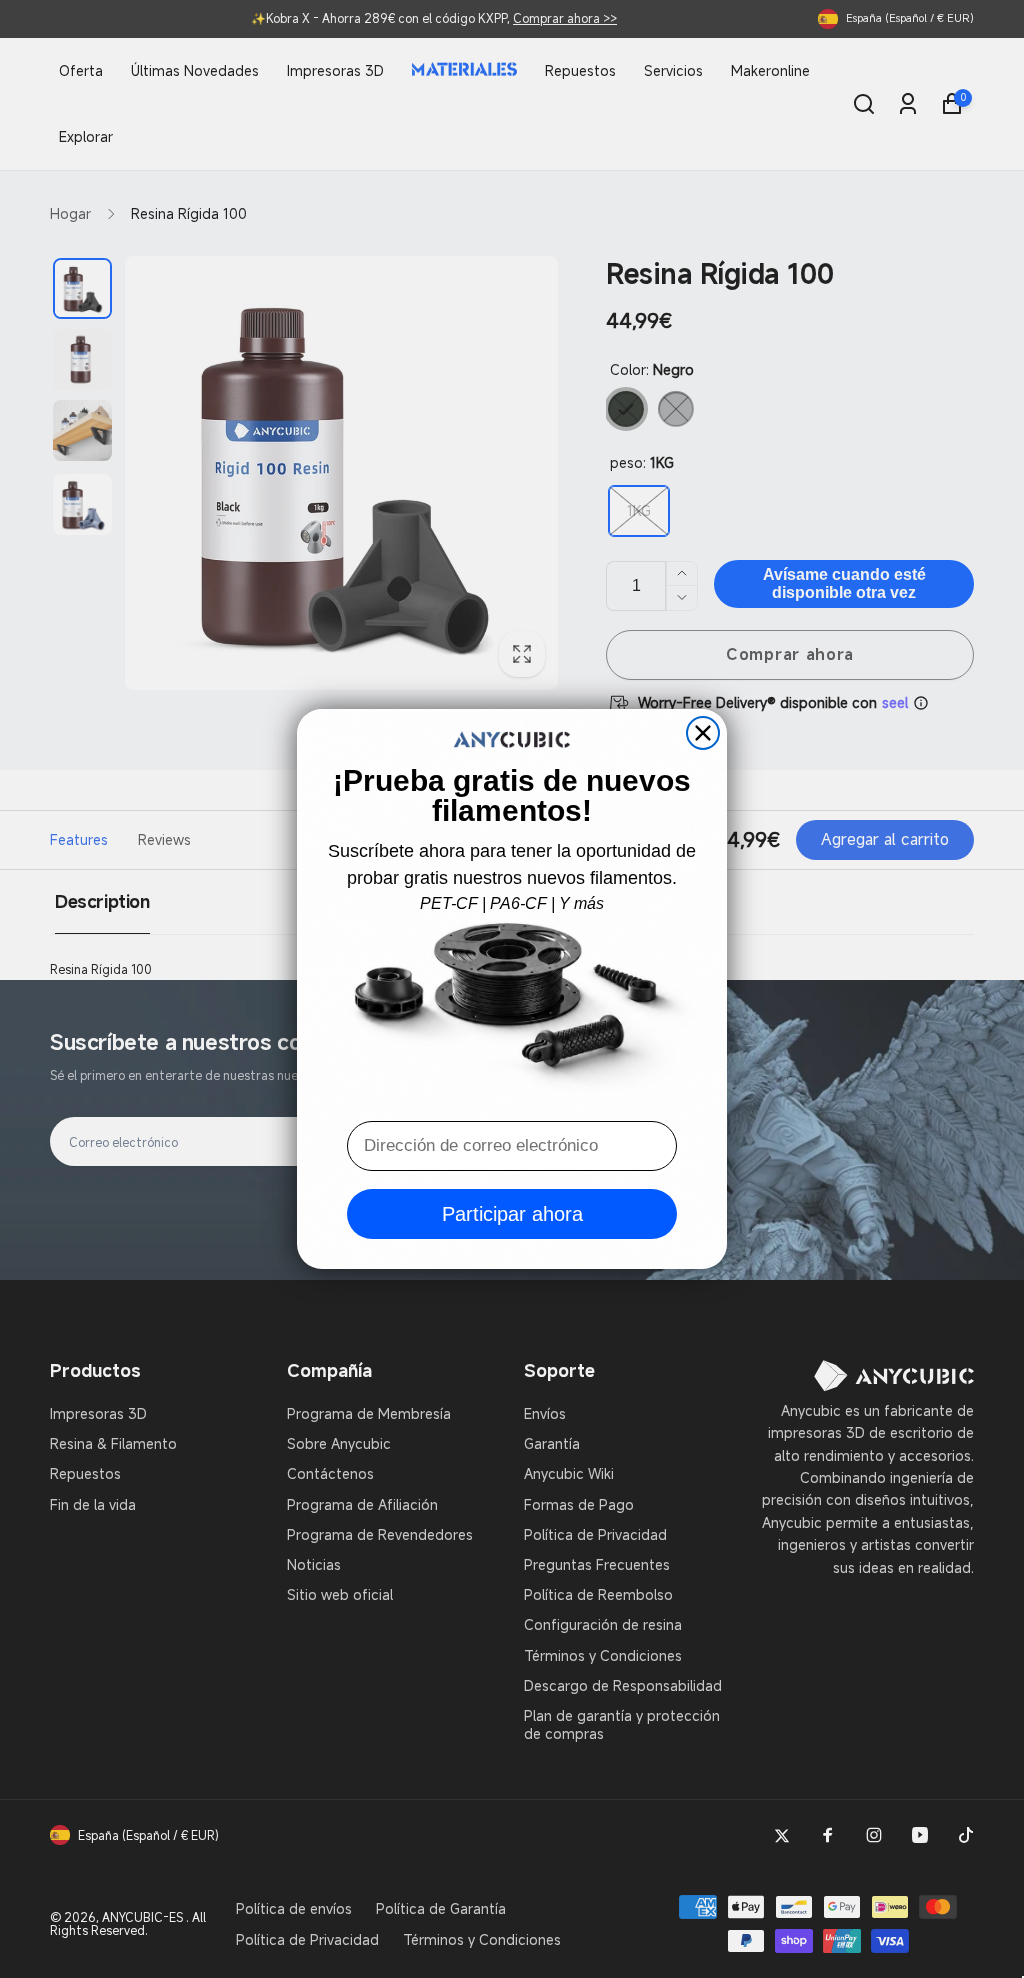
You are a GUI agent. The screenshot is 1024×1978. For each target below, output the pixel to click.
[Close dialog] (703, 733)
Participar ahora (512, 1214)
